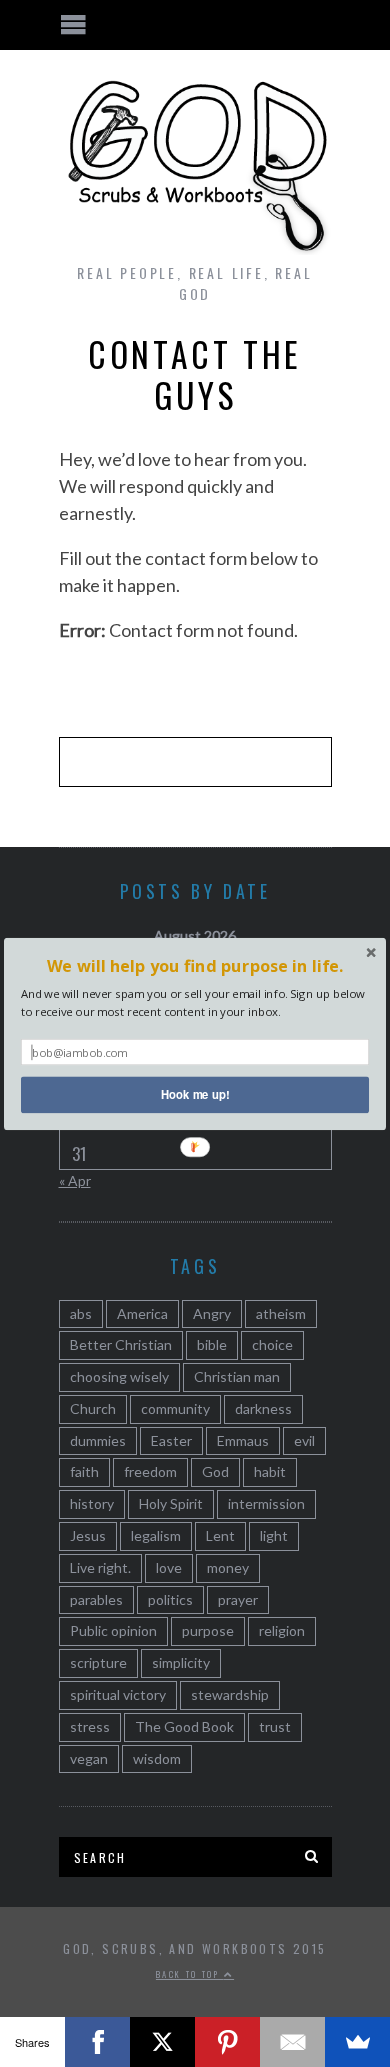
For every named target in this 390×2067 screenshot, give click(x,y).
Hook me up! (195, 1094)
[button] (195, 965)
